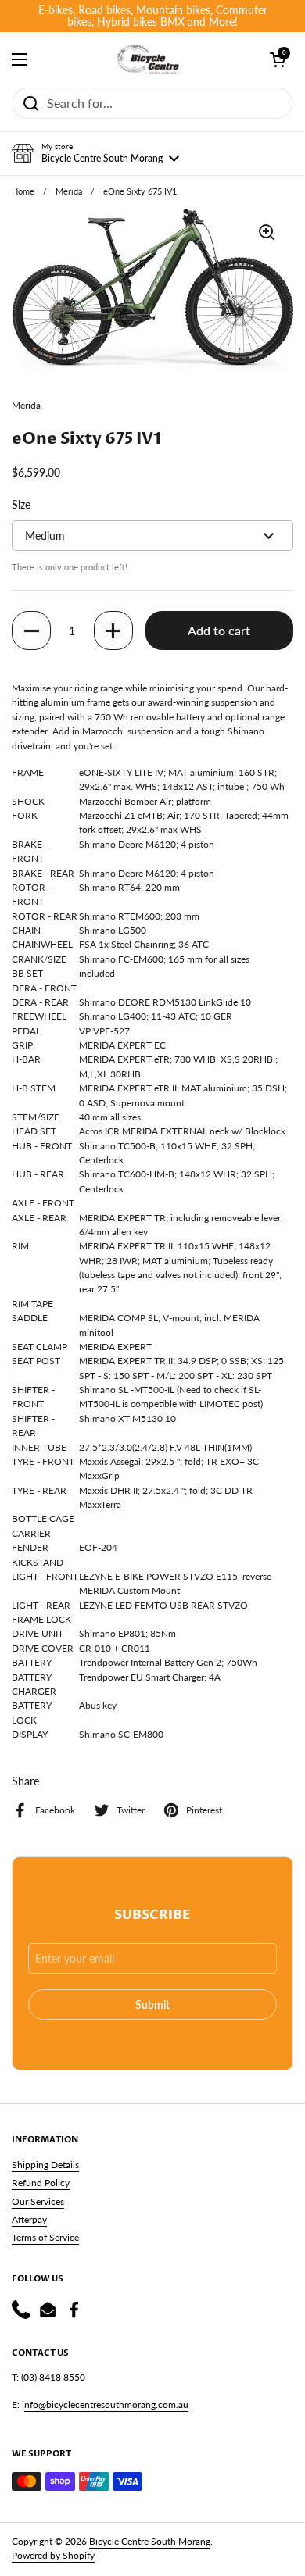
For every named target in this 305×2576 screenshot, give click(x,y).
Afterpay (29, 2219)
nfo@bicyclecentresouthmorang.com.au (106, 2405)
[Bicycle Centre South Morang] (149, 59)
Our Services (38, 2201)
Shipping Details (45, 2165)
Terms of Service (45, 2237)
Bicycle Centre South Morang (150, 2541)
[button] (95, 153)
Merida (69, 191)
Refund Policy (41, 2183)
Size (21, 504)
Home (23, 191)
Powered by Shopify (53, 2555)
